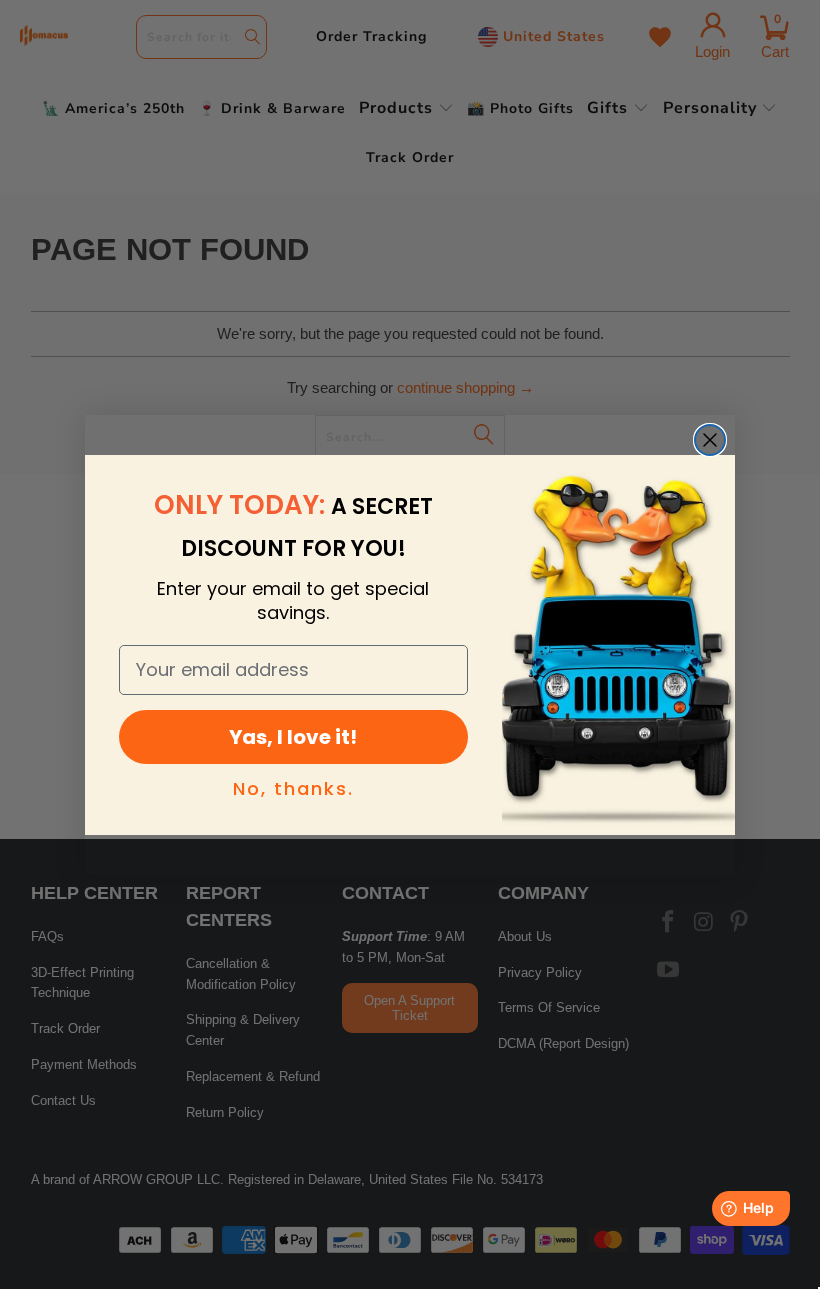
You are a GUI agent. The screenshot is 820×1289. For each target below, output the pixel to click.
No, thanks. (293, 788)
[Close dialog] (710, 440)
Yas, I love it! (293, 737)
